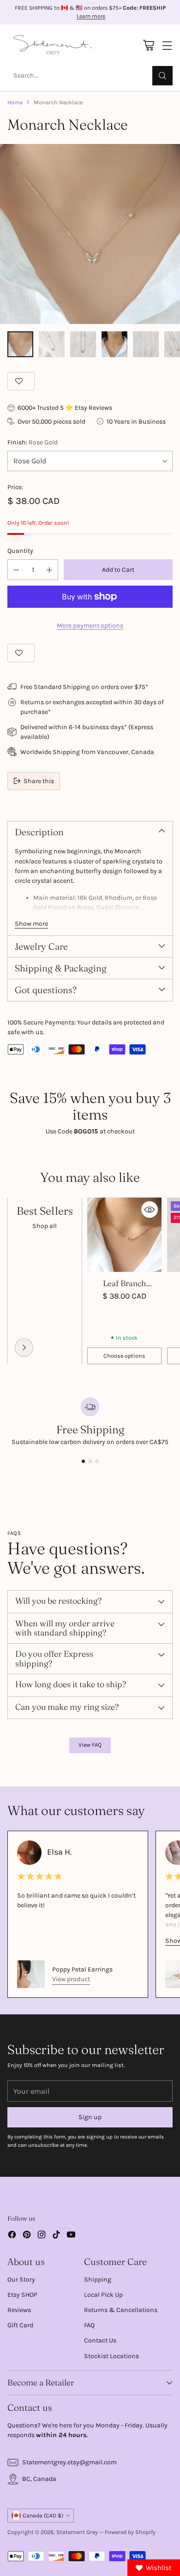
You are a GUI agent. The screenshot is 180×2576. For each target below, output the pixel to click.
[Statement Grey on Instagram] (42, 2236)
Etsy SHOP (22, 2295)
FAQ (89, 2325)
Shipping (98, 2279)
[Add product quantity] (49, 570)
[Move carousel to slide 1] (83, 1461)
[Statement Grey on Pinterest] (27, 2236)
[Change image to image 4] (114, 344)
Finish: (33, 442)
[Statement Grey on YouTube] (71, 2236)
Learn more (91, 17)
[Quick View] (150, 1210)
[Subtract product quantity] (16, 570)
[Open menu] (167, 45)
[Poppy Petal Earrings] (31, 1974)
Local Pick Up (103, 2295)
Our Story (21, 2279)
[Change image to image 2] (52, 344)
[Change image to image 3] (83, 344)
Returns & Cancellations (121, 2310)
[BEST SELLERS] (24, 1348)
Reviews (19, 2310)
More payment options (90, 626)
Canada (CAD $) (43, 2516)
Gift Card (20, 2325)
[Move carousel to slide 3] (97, 1461)
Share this (39, 781)
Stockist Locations (111, 2356)
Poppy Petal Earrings (82, 1969)
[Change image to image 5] (146, 344)
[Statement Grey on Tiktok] (56, 2236)
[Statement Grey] (52, 45)
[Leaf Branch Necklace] (124, 1235)
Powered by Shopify (130, 2532)
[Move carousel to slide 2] (90, 1461)
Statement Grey (77, 2532)
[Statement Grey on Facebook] (12, 2236)
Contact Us (100, 2340)
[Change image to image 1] (20, 344)
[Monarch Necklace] (90, 234)
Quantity (20, 551)
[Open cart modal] (148, 45)
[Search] (162, 76)
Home (15, 102)
